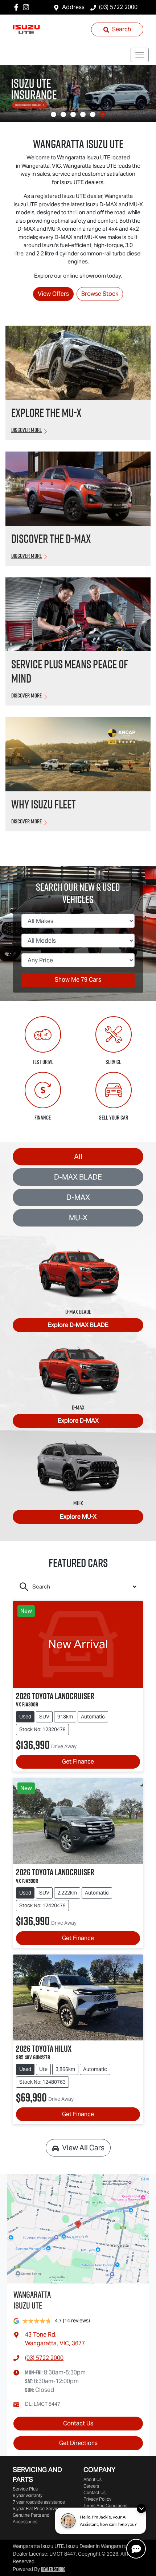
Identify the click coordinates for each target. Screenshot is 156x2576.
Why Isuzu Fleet (44, 804)
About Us (93, 2479)
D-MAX (78, 1197)
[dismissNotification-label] (141, 2509)
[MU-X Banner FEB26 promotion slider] (63, 114)
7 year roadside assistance (39, 2502)
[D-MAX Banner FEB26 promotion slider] (54, 114)
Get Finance (78, 1762)
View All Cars (83, 2148)
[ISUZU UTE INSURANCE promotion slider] (102, 114)
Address (73, 7)
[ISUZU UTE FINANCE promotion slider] (93, 114)
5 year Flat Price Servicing (39, 2509)
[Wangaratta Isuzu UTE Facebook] (18, 7)
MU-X (78, 1218)
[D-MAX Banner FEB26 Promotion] (78, 94)
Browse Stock (100, 294)
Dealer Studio (53, 2569)
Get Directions (78, 2443)
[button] (140, 55)
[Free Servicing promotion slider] (73, 114)
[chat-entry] (136, 2549)
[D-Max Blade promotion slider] (83, 114)
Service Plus (25, 2489)
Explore (78, 1325)
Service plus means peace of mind (70, 671)
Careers (91, 2486)
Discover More (26, 430)
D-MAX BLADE (78, 1177)
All (78, 1157)
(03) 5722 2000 (118, 7)
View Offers (53, 294)
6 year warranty (28, 2495)
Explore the (46, 413)
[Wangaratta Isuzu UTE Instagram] (27, 7)
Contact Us (78, 2423)
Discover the (51, 538)
